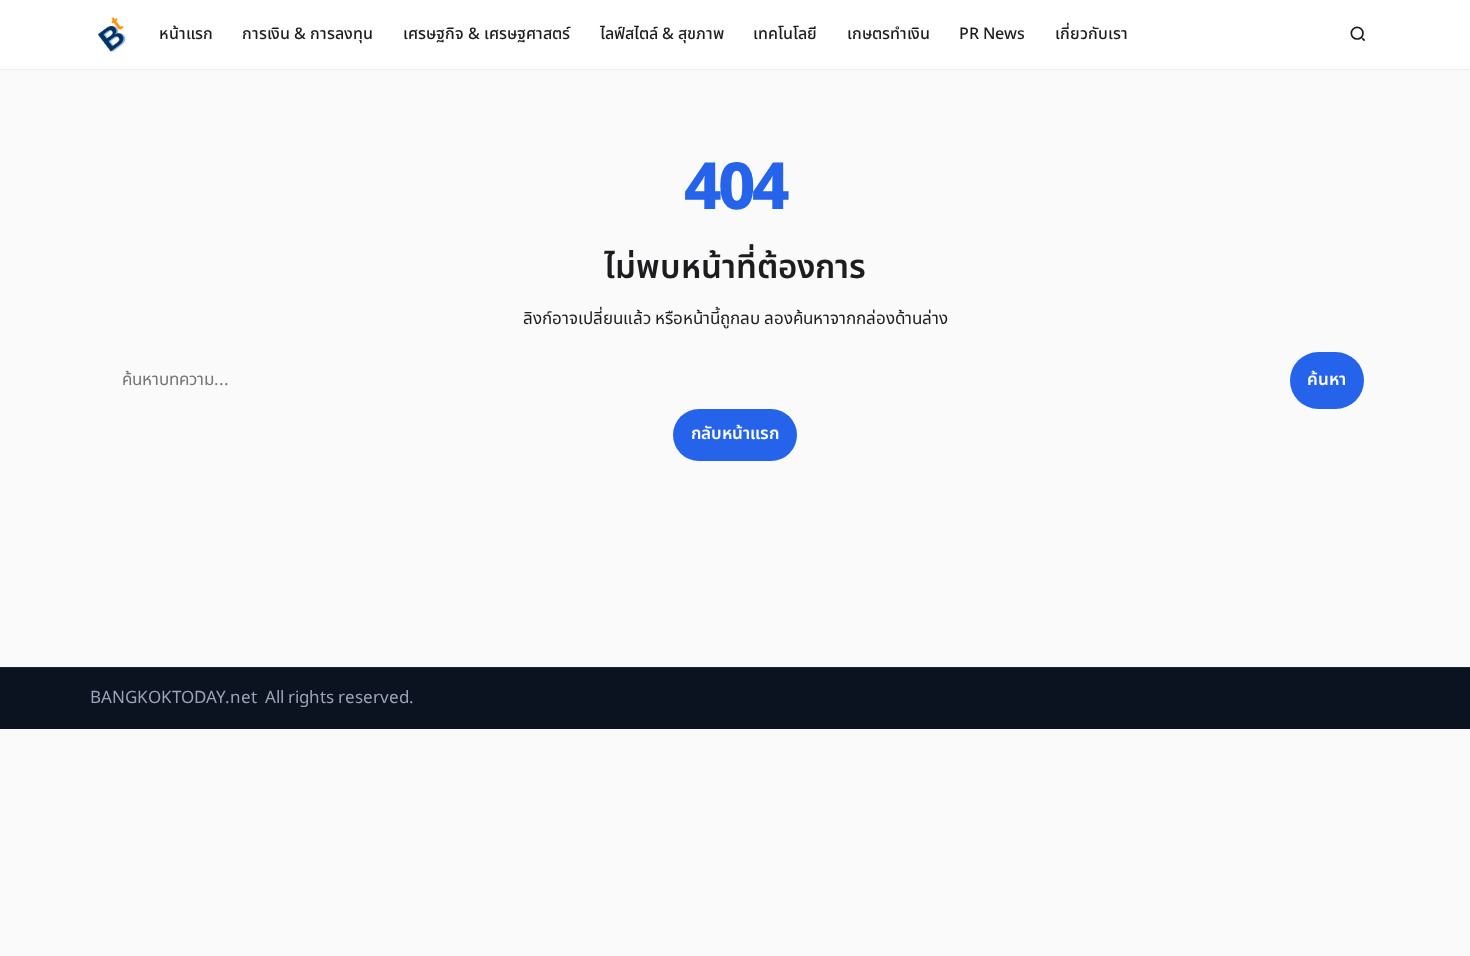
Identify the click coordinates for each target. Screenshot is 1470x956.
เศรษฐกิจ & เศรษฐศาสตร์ (486, 34)
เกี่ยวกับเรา (1091, 34)
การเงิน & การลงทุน (307, 34)
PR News (992, 34)
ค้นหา (1326, 380)
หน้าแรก (186, 34)
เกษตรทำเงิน (888, 34)
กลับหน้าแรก (735, 434)
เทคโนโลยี (785, 34)
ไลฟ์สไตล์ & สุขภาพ (662, 34)
